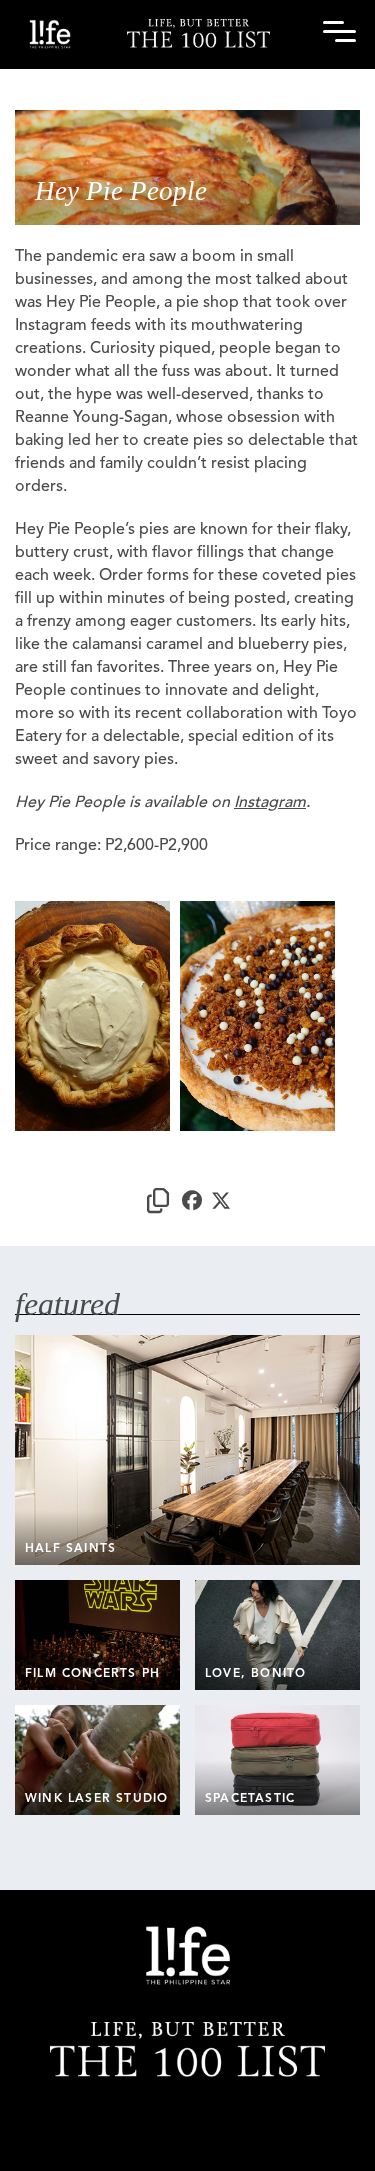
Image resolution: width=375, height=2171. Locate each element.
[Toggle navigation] (336, 35)
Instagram (270, 803)
